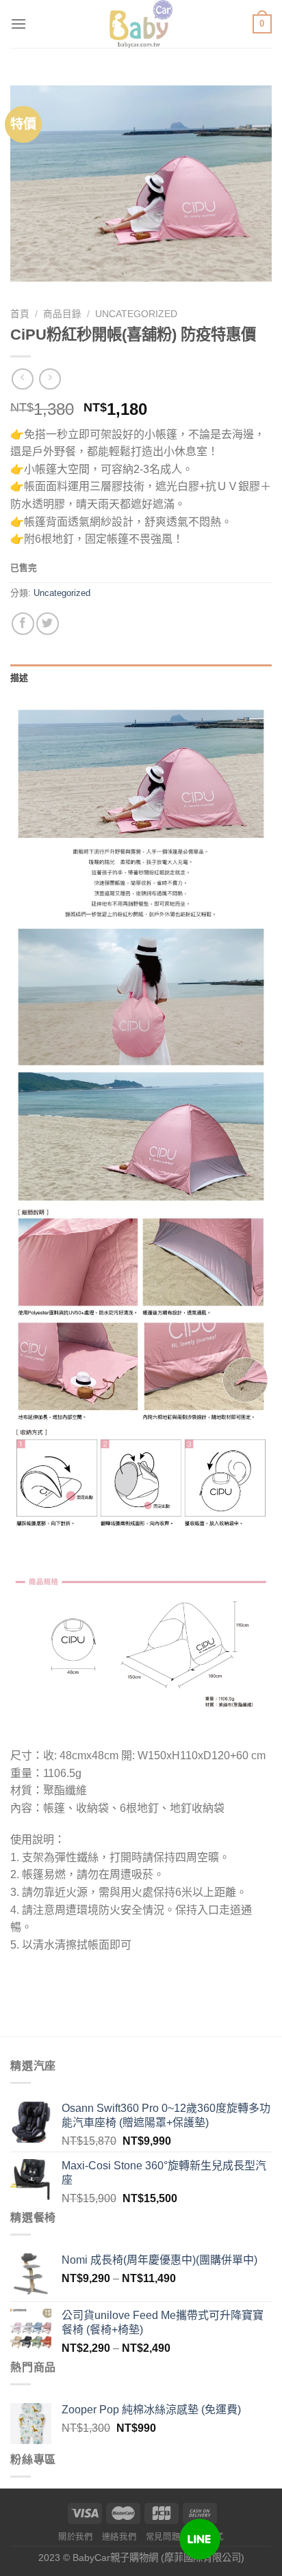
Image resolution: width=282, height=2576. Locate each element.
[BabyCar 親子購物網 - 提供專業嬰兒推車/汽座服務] (141, 24)
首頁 (20, 314)
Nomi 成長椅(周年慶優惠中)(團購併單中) (159, 2260)
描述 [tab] (20, 678)
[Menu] (18, 24)
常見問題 (163, 2537)
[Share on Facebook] (23, 624)
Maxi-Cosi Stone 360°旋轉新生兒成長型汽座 (164, 2173)
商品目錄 (62, 314)
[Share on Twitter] (48, 624)
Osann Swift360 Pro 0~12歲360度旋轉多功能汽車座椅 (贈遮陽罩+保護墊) (166, 2115)
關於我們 (75, 2537)
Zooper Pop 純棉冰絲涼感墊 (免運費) (151, 2410)
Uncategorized (136, 314)
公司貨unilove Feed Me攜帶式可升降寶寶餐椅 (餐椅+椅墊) (163, 2322)
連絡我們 (119, 2537)
